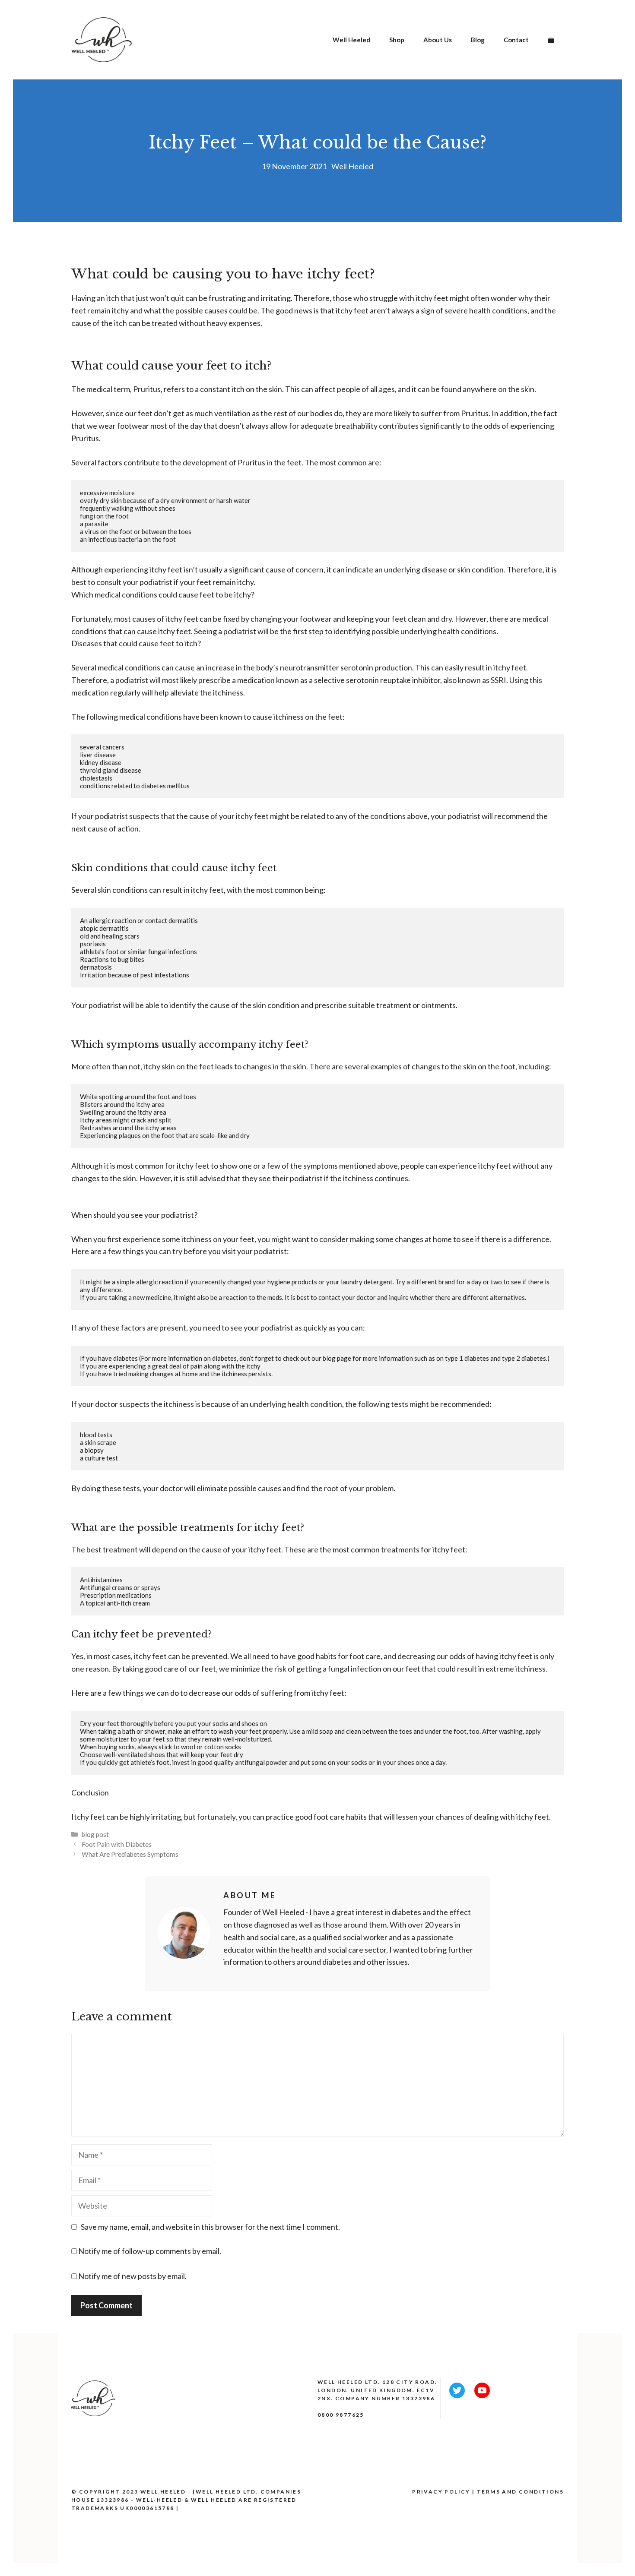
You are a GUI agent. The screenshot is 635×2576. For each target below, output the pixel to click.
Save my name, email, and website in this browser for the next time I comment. (210, 2227)
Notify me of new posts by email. (132, 2276)
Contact (516, 40)
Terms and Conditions (520, 2492)
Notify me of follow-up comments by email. (150, 2251)
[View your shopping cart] (551, 40)
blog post (95, 1834)
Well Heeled (351, 40)
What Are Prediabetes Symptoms (130, 1854)
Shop (397, 40)
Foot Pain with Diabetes (117, 1844)
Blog (478, 40)
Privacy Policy (441, 2492)
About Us (438, 40)
